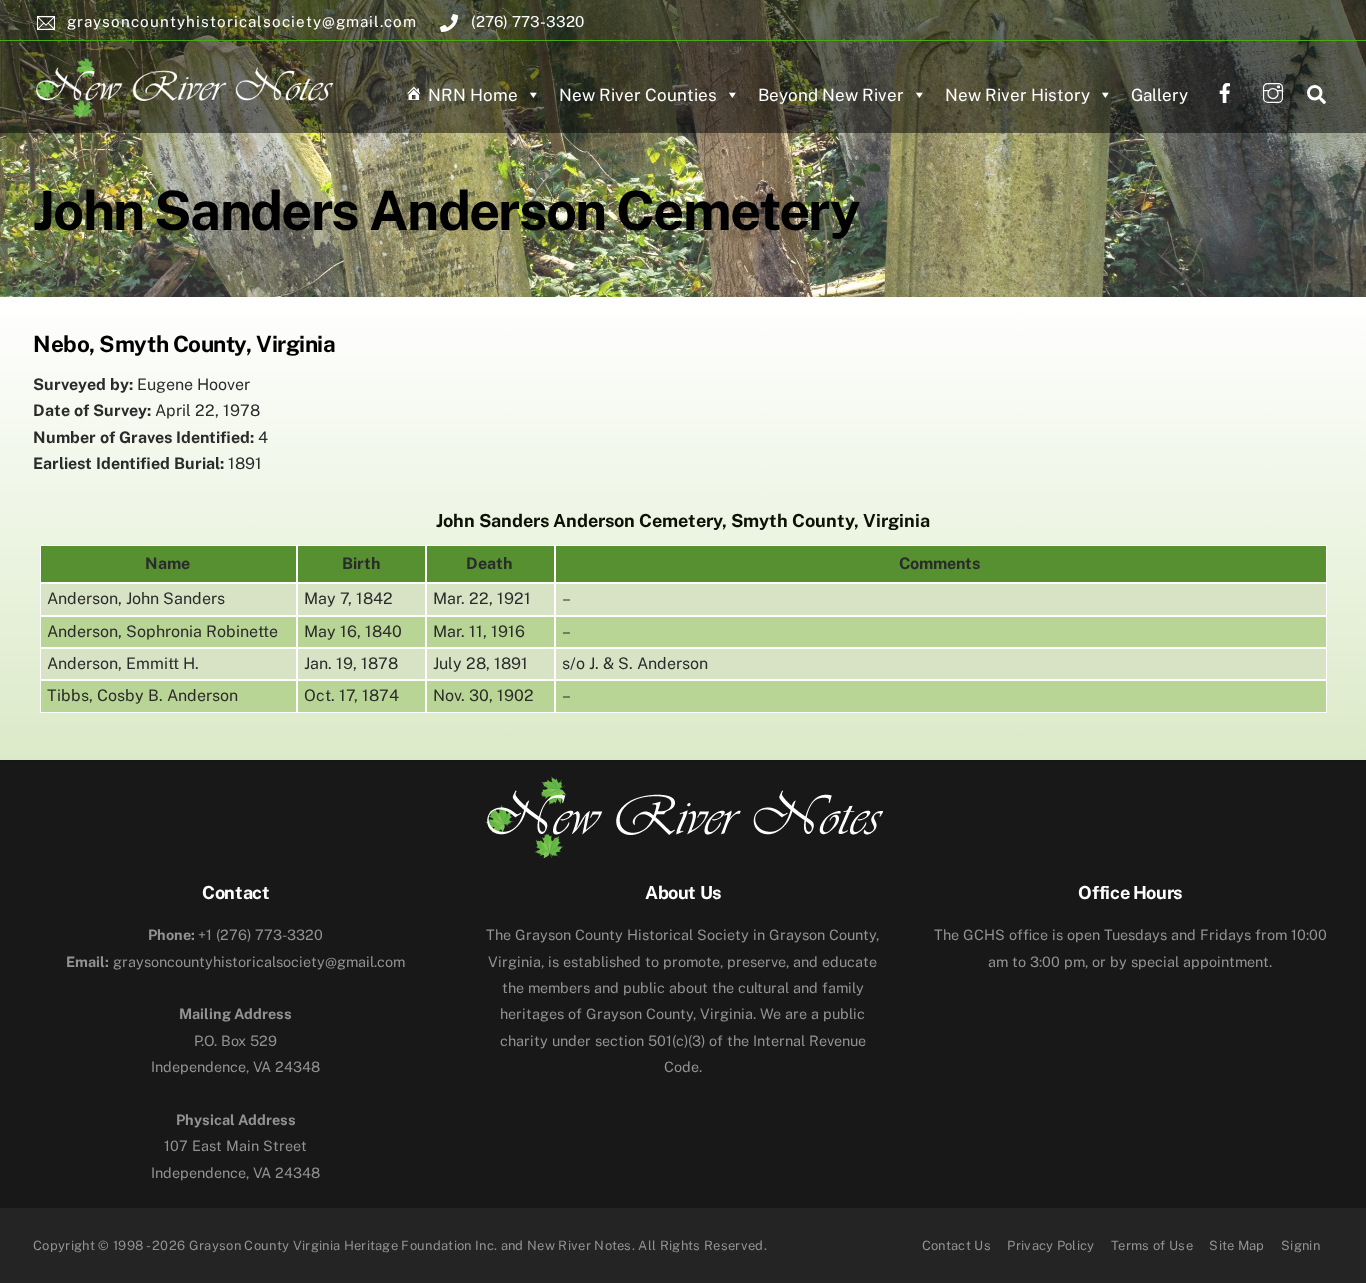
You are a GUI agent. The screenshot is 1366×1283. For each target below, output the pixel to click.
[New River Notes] (183, 84)
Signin (1300, 1245)
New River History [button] (1017, 95)
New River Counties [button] (638, 95)
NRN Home (473, 95)
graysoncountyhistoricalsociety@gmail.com (235, 961)
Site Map (1237, 1245)
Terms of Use (1152, 1245)
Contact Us (956, 1245)
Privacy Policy (1051, 1245)
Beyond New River (831, 95)
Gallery (1159, 95)
